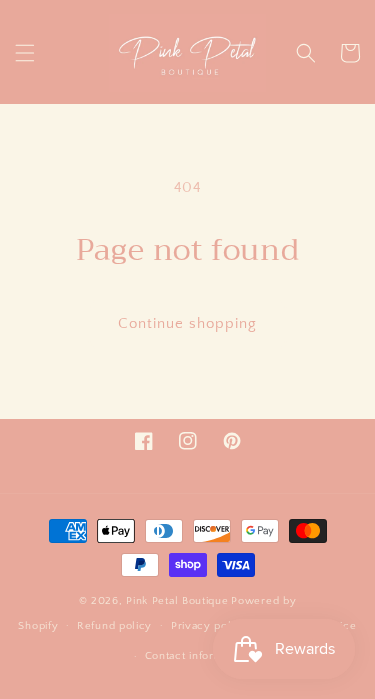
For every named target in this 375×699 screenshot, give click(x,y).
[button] (25, 53)
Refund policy (114, 626)
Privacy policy (209, 626)
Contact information (197, 656)
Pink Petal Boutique (177, 601)
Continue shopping (187, 323)
